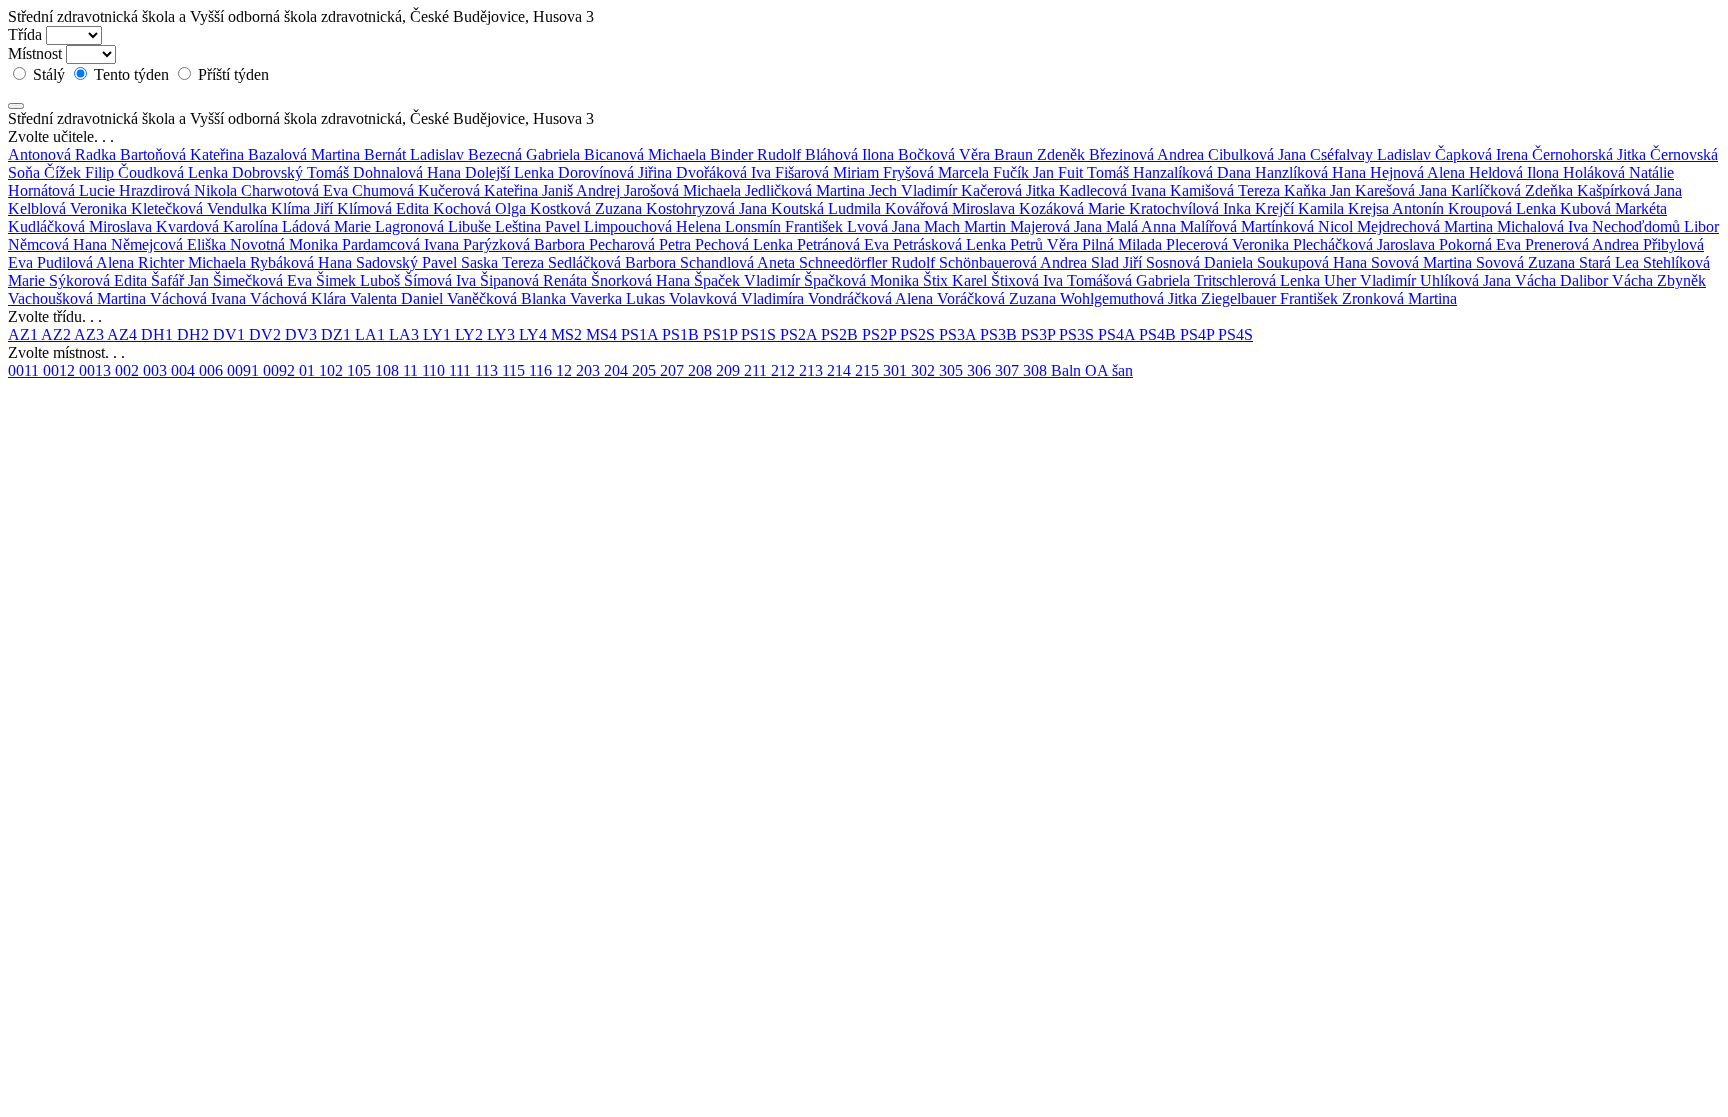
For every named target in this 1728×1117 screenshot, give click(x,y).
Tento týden (131, 74)
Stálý (49, 74)
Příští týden (231, 74)
